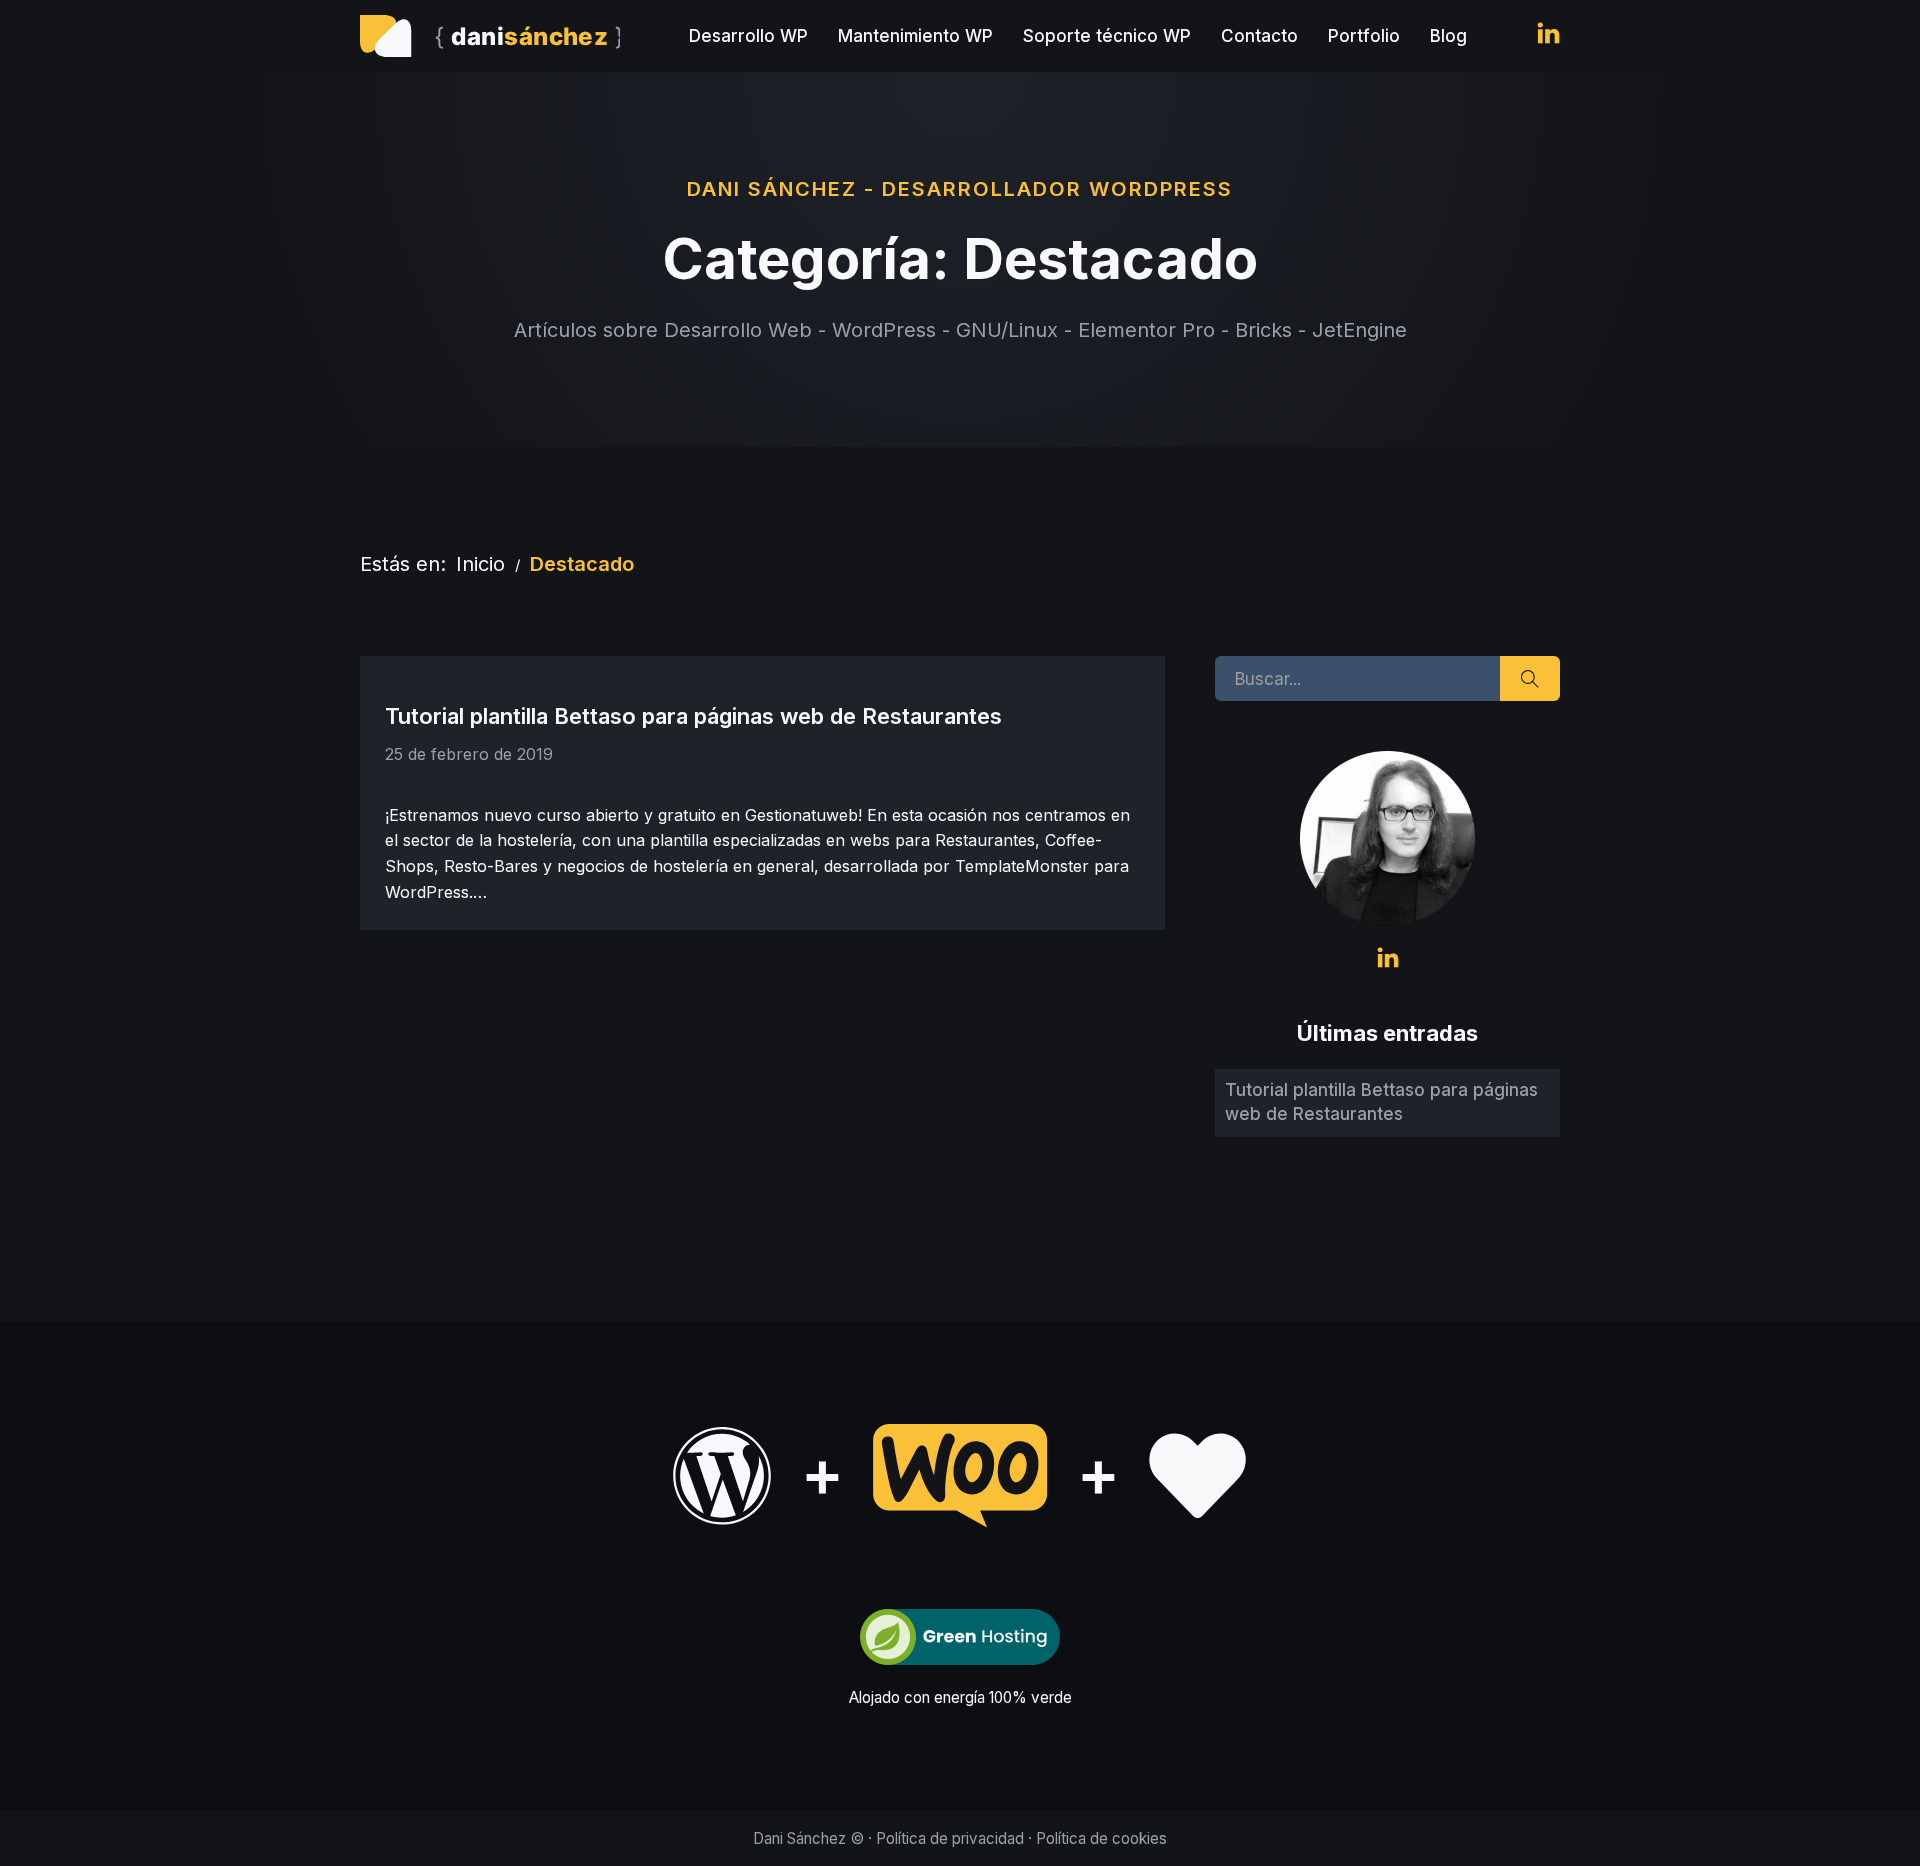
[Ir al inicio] (490, 36)
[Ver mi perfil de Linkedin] (1548, 36)
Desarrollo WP (748, 36)
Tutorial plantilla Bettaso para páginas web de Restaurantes (693, 716)
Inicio (480, 564)
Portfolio (1364, 36)
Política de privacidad (950, 1838)
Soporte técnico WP (1107, 36)
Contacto (1259, 36)
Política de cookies (1101, 1838)
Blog (1448, 36)
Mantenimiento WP (915, 36)
